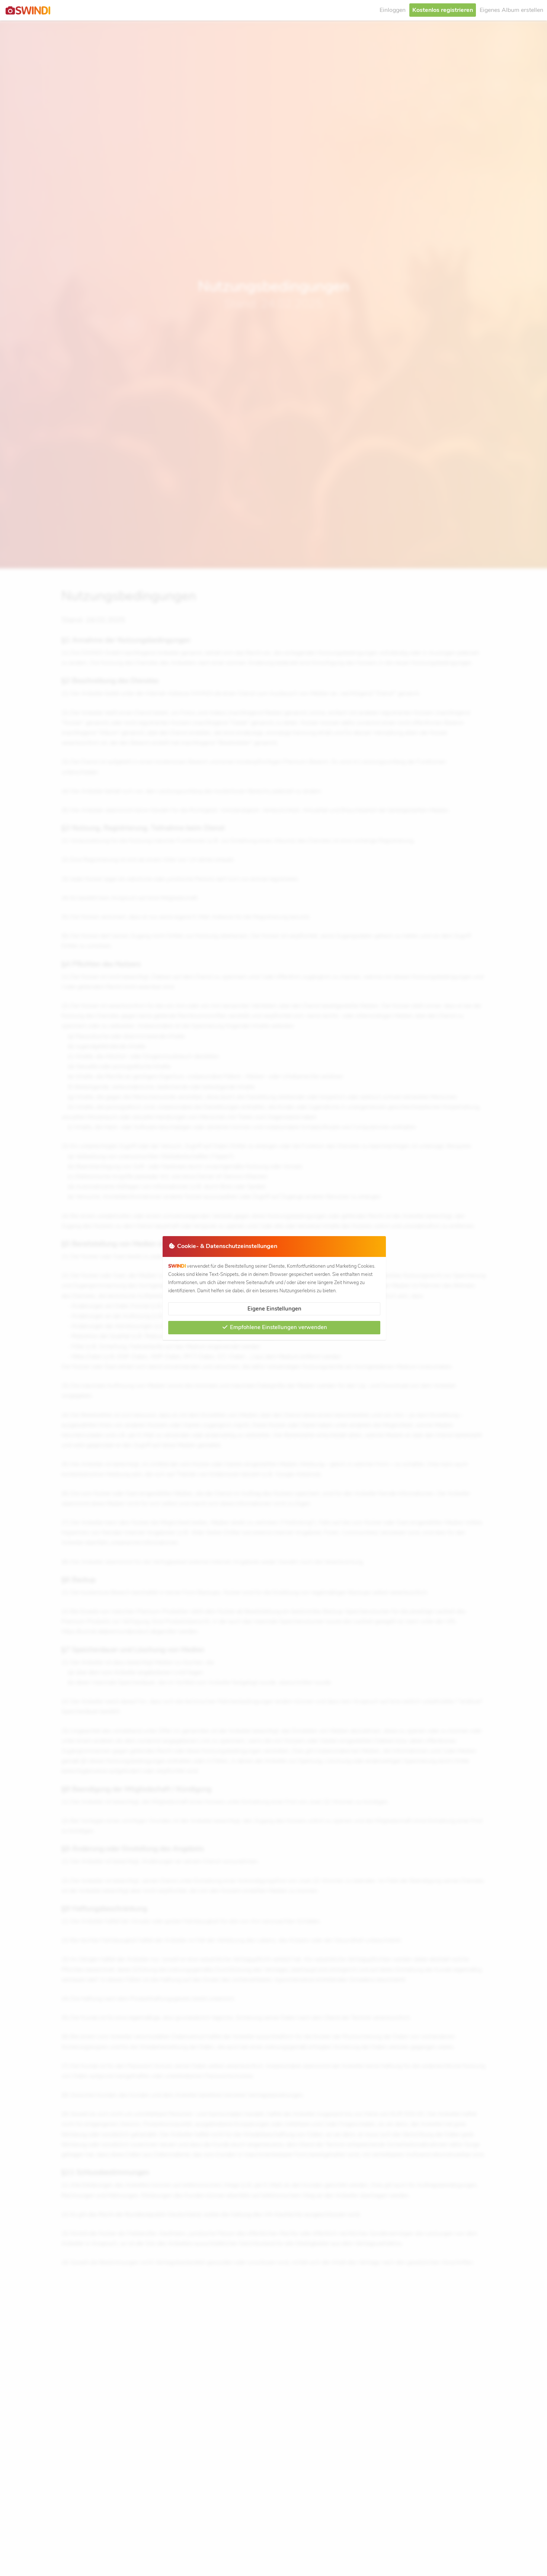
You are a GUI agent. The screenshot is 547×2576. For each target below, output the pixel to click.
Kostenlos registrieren (443, 10)
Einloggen (393, 10)
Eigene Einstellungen (274, 1309)
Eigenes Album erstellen (511, 10)
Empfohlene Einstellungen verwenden (278, 1327)
